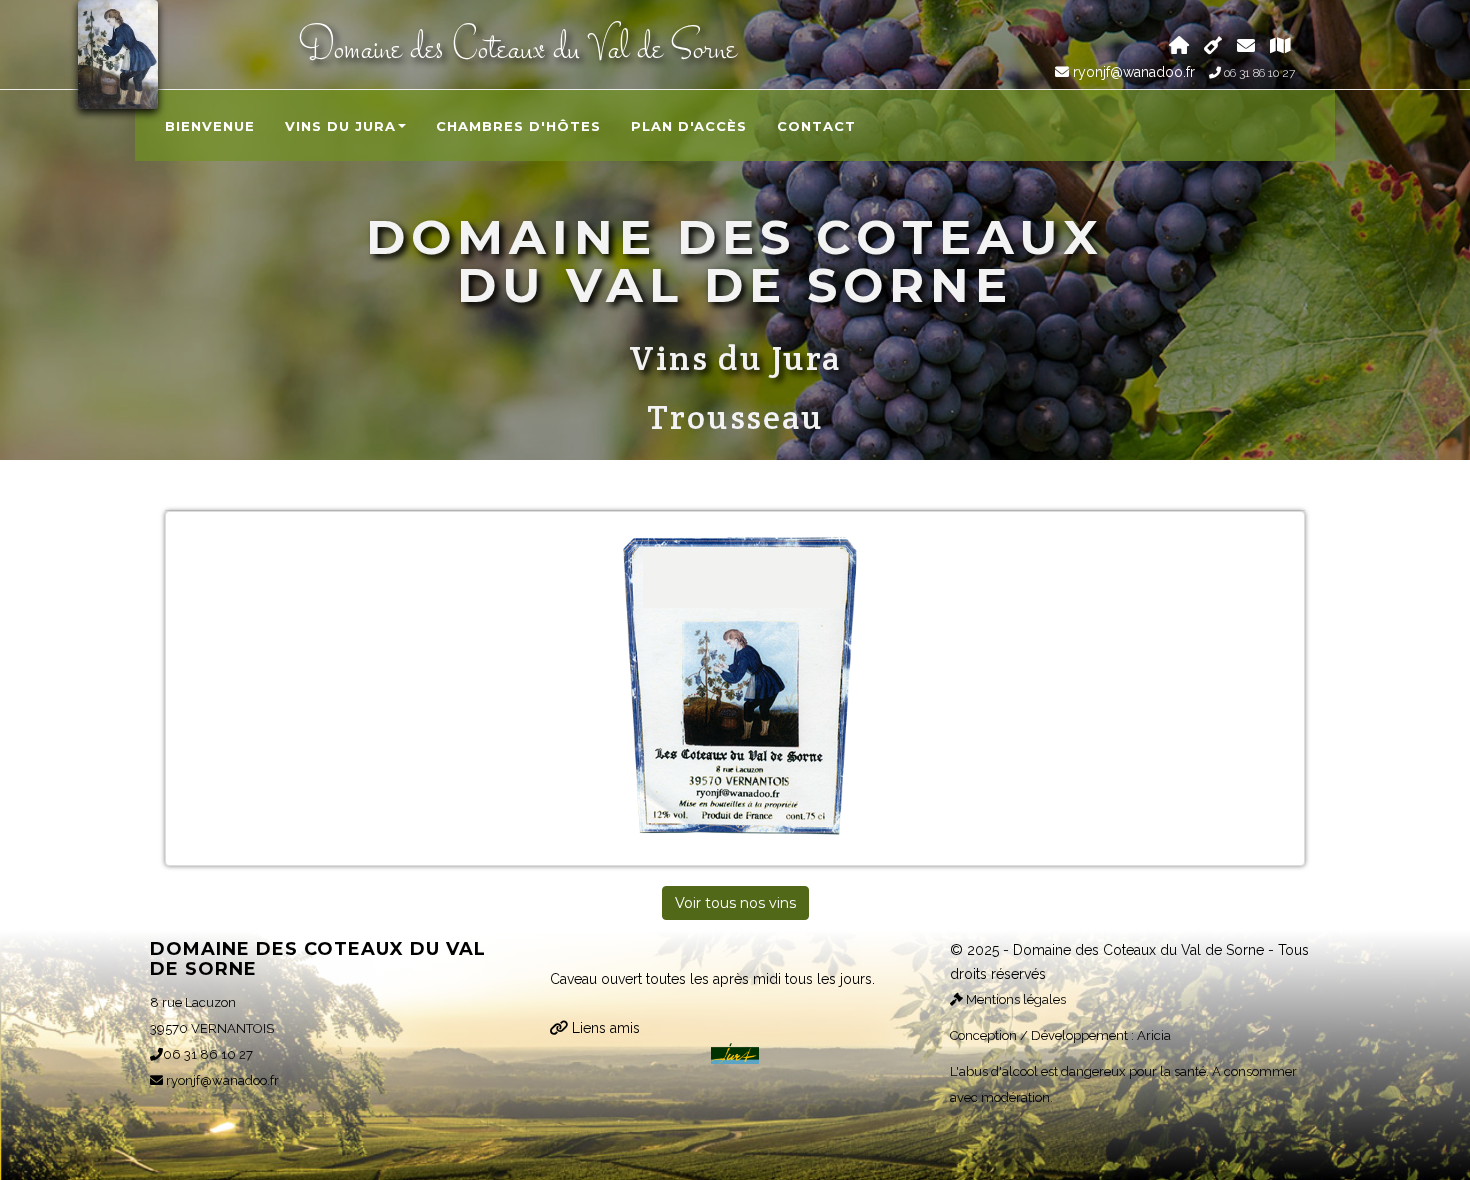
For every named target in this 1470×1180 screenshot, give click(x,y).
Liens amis (604, 1028)
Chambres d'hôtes (518, 126)
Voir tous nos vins (735, 903)
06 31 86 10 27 (1258, 73)
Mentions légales (1014, 999)
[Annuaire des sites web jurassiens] (735, 1052)
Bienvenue (210, 126)
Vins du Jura (340, 126)
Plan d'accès (689, 126)
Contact (816, 126)
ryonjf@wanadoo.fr (1132, 72)
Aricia (1154, 1035)
